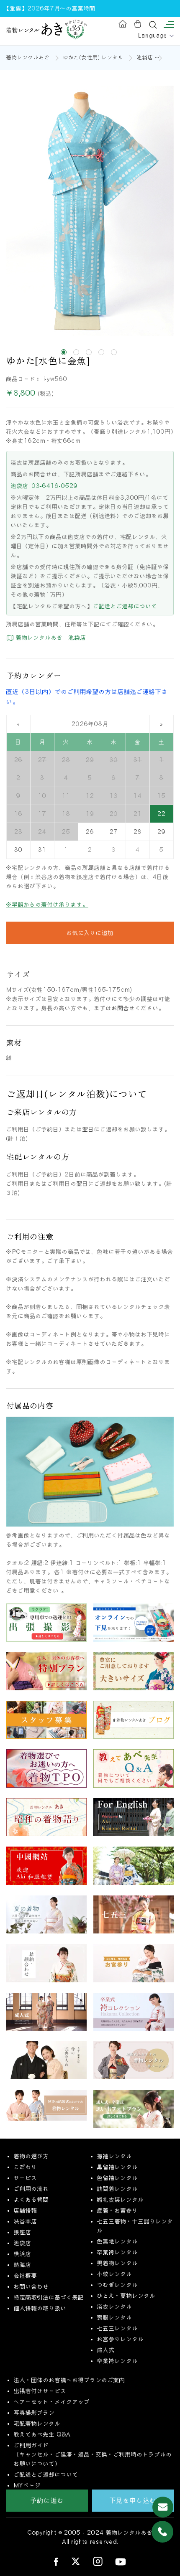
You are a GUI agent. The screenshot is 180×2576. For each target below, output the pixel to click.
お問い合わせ (31, 2286)
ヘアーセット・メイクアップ (52, 2402)
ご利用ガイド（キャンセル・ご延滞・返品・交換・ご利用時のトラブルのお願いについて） (93, 2454)
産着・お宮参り (118, 2210)
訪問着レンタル (118, 2189)
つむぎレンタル (118, 2285)
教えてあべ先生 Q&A (42, 2434)
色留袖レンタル (118, 2178)
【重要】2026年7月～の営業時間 (50, 8)
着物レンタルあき (28, 57)
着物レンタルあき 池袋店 (50, 638)
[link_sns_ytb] (121, 2561)
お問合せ (123, 1008)
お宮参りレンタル (121, 2339)
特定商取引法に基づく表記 (49, 2297)
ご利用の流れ (31, 2189)
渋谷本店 (26, 2221)
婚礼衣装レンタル (121, 2200)
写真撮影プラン (34, 2413)
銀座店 (23, 2232)
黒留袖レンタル (118, 2167)
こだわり (26, 2167)
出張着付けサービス (40, 2391)
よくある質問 (31, 2200)
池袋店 (145, 57)
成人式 (106, 2350)
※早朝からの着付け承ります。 (47, 904)
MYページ (27, 2485)
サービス (26, 2178)
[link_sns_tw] (76, 2561)
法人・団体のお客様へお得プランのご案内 (69, 2380)
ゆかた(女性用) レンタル (93, 57)
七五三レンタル (118, 2328)
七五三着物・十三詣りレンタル (135, 2226)
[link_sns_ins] (98, 2561)
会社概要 (26, 2276)
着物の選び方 (31, 2156)
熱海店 (23, 2265)
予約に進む (47, 2500)
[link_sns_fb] (56, 2561)
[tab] (64, 352)
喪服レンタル (115, 2317)
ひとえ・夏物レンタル (126, 2296)
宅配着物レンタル (37, 2424)
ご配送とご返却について (125, 606)
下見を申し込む (133, 2500)
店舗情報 (26, 2210)
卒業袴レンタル (118, 2252)
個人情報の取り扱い (40, 2308)
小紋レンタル (115, 2274)
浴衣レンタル (115, 2307)
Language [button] (154, 36)
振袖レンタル (115, 2156)
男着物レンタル (118, 2263)
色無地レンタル (118, 2241)
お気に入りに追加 (90, 933)
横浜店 (23, 2254)
